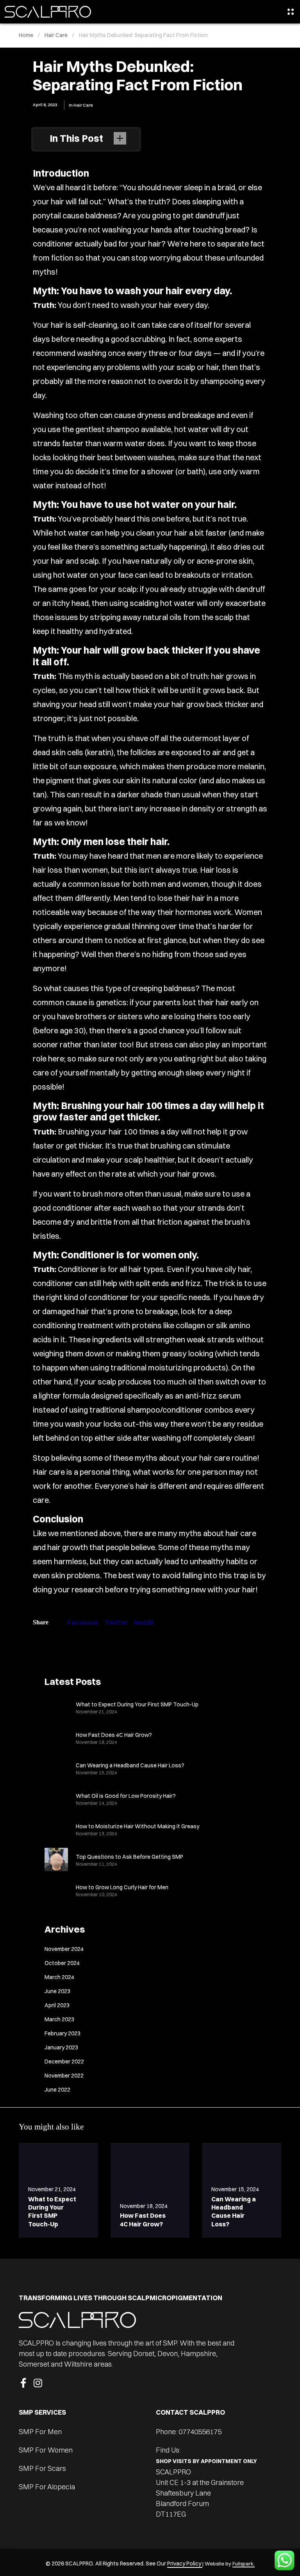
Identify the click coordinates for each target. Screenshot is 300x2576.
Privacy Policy (185, 2563)
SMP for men (40, 2432)
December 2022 (64, 2062)
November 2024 (64, 1949)
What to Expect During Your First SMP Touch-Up (137, 1704)
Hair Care (83, 105)
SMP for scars (42, 2468)
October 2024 (62, 1963)
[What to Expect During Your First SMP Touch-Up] (56, 1707)
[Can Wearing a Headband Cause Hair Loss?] (56, 1768)
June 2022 (57, 2090)
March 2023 (59, 2019)
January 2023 (61, 2047)
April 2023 (57, 2005)
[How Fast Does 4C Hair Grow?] (56, 1738)
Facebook (83, 1622)
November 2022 (64, 2076)
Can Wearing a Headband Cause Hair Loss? (130, 1765)
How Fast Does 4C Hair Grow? (114, 1735)
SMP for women (46, 2450)
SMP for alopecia (47, 2487)
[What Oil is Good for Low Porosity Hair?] (56, 1799)
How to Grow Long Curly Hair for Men (122, 1887)
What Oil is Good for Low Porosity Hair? (126, 1796)
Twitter (116, 1622)
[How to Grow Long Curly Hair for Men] (56, 1890)
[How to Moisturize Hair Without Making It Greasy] (56, 1829)
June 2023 (57, 1991)
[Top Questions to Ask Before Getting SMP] (56, 1860)
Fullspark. (244, 2563)
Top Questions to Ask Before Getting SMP (129, 1857)
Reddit (144, 1622)
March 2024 (59, 1977)
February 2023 (62, 2033)
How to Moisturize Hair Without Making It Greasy (137, 1826)
